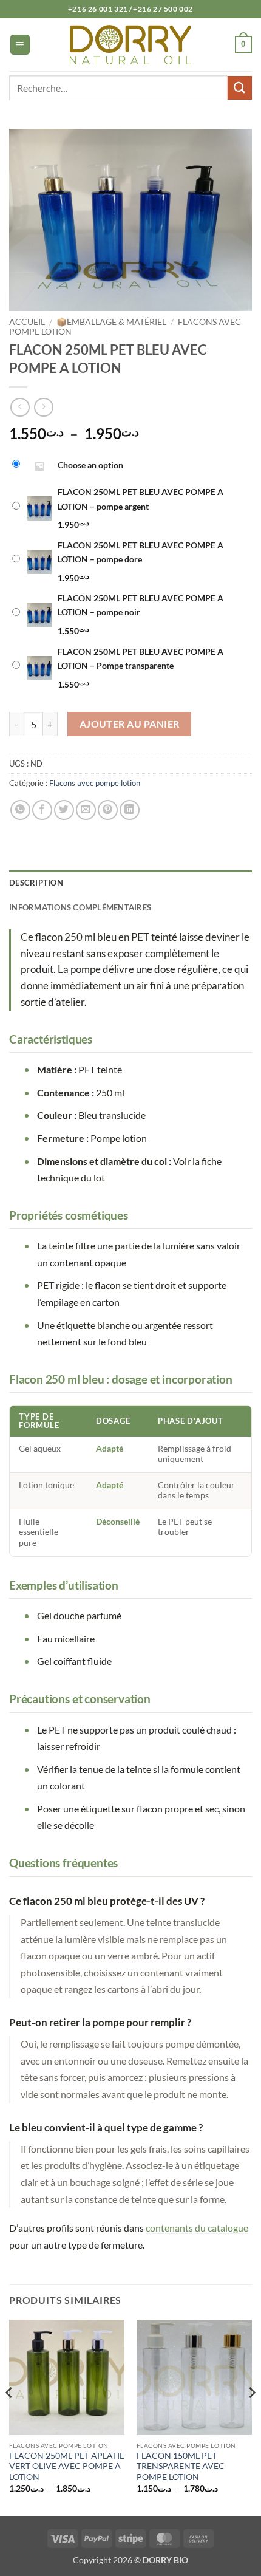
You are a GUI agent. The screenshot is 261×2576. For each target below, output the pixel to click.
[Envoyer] (240, 88)
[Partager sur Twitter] (64, 810)
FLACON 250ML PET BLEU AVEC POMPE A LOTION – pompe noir (141, 605)
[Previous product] (43, 407)
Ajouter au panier (130, 724)
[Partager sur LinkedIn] (130, 810)
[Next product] (20, 407)
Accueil (27, 322)
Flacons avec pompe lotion (95, 783)
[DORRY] (130, 44)
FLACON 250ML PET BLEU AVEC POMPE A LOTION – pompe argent (141, 499)
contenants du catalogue (197, 2228)
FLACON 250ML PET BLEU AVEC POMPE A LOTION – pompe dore (141, 552)
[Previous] (10, 2417)
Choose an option (90, 465)
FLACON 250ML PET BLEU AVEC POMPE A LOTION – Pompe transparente (141, 658)
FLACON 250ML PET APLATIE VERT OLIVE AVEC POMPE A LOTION (67, 2466)
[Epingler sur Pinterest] (108, 810)
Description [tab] (36, 883)
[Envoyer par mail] (86, 810)
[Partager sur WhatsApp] (20, 810)
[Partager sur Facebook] (42, 810)
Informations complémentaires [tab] (80, 907)
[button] (20, 45)
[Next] (251, 2417)
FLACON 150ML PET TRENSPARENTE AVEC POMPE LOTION (181, 2466)
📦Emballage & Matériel (111, 322)
